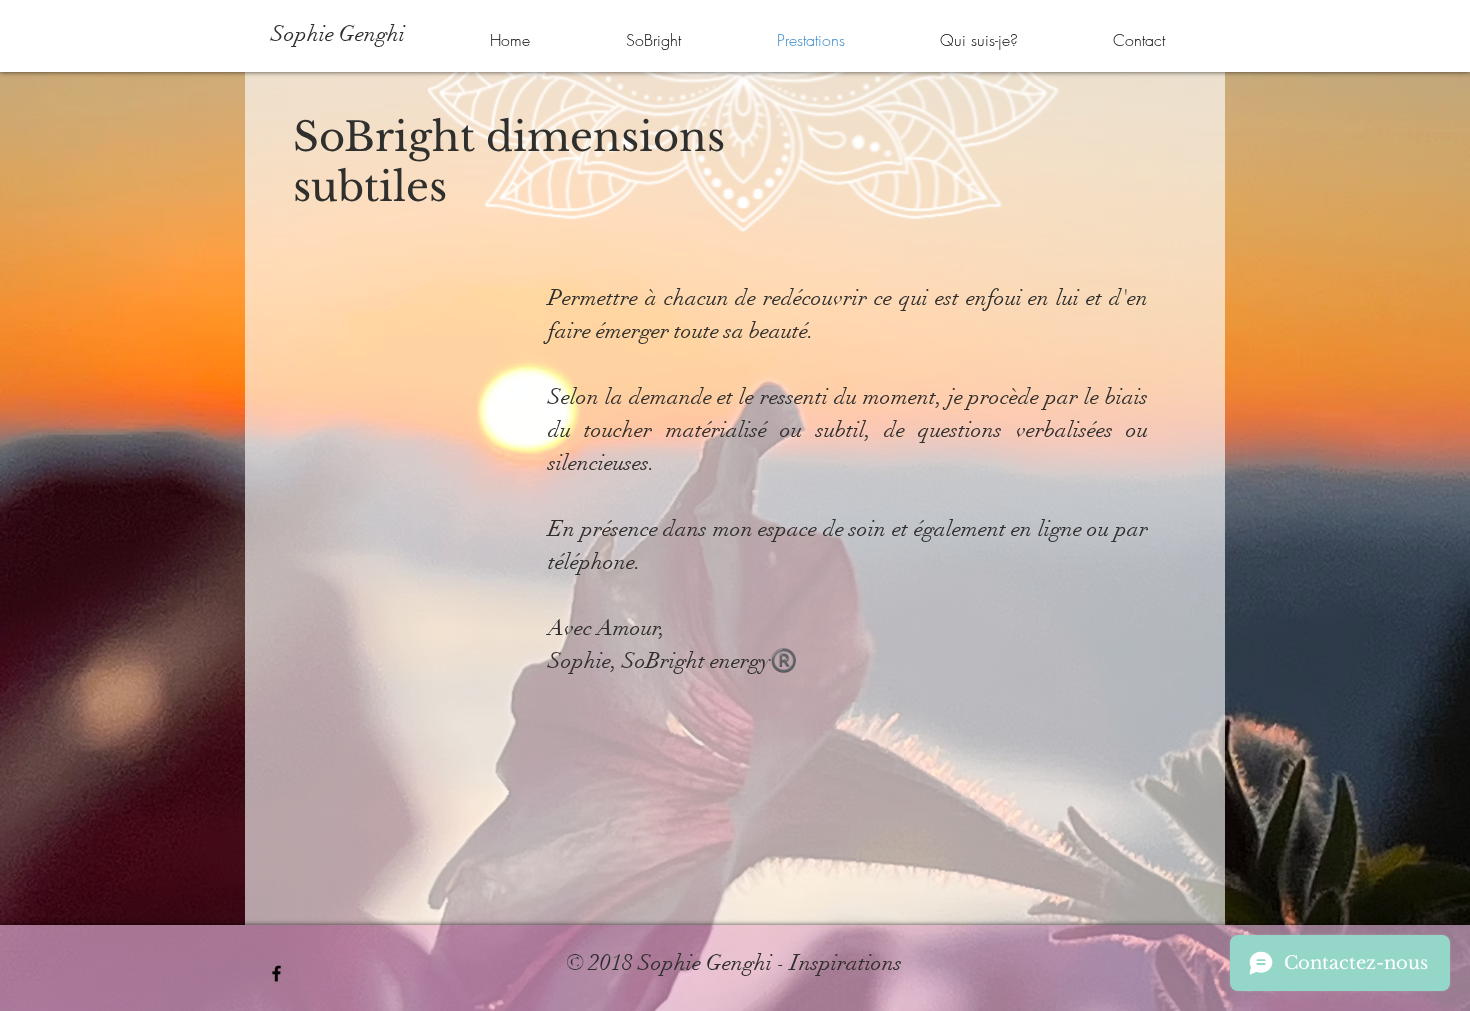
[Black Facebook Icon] (276, 973)
